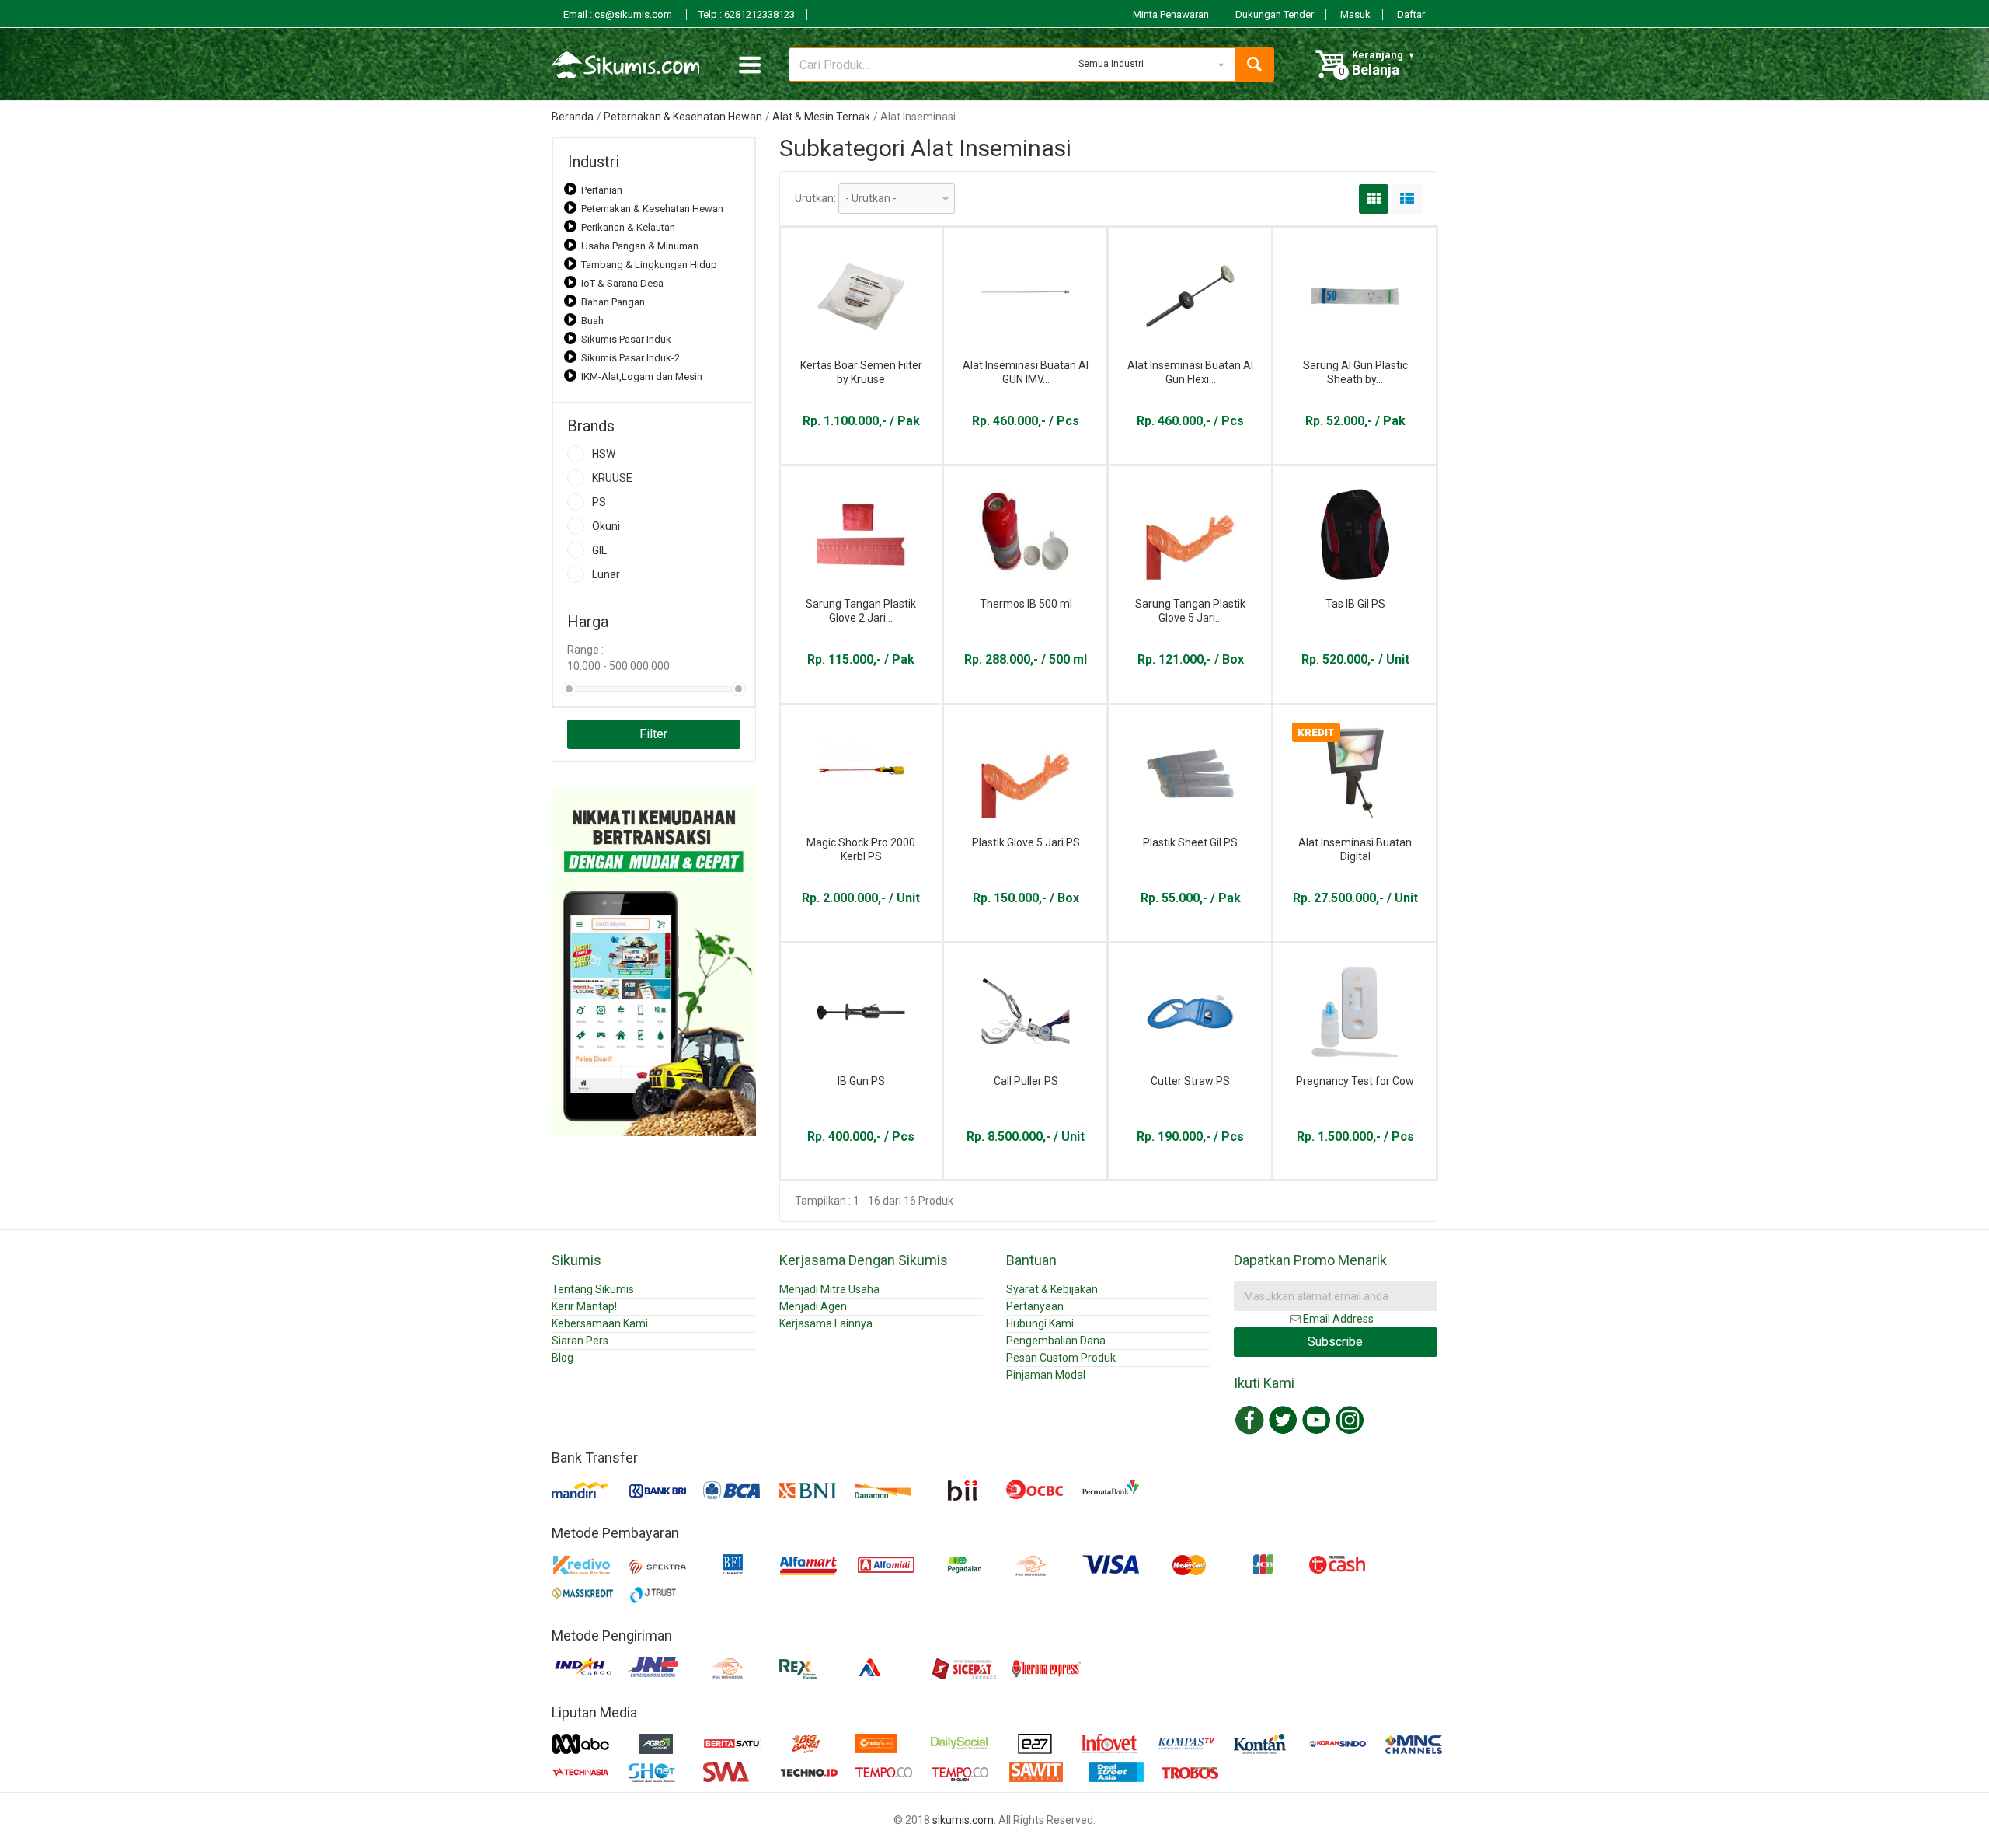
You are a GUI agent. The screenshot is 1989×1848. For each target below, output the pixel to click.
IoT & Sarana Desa (622, 283)
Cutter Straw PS (1190, 1081)
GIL (599, 550)
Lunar (606, 574)
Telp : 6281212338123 (747, 14)
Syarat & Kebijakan (1052, 1289)
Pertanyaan (1035, 1306)
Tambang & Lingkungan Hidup (649, 265)
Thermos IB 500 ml (1026, 604)
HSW (604, 454)
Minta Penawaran (1171, 14)
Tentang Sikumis (593, 1289)
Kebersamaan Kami (600, 1323)
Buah (592, 321)
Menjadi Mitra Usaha (829, 1289)
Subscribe (1335, 1342)
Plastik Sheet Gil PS (1190, 842)
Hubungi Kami (1040, 1323)
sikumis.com (963, 1820)
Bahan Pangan (613, 302)
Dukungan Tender (1275, 14)
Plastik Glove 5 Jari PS (1026, 842)
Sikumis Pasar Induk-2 (630, 358)
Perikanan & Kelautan (628, 227)
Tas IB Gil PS (1355, 604)
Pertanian (602, 190)
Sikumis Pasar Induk (626, 339)
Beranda (573, 117)
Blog (563, 1358)
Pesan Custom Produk (1061, 1358)
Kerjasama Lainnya (826, 1323)
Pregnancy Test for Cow (1355, 1081)
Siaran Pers (580, 1341)
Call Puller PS (1026, 1081)
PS (599, 502)
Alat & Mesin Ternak (821, 117)
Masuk (1355, 14)
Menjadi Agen (813, 1306)
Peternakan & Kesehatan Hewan (683, 117)
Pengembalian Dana (1056, 1341)
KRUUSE (612, 478)
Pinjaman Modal (1046, 1375)
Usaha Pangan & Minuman (640, 246)
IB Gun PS (861, 1081)
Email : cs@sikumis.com (619, 14)
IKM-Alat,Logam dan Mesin (642, 377)
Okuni (606, 526)
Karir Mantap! (584, 1306)
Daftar (1411, 14)
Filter (653, 734)
